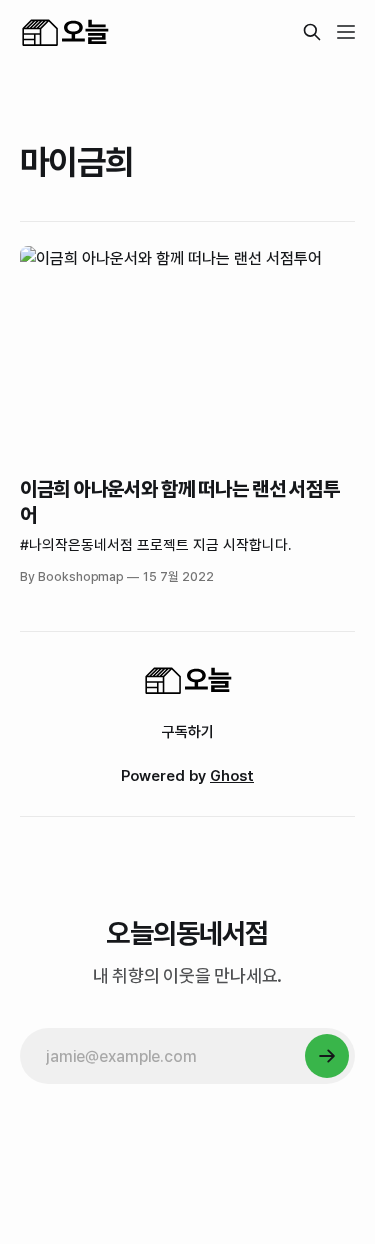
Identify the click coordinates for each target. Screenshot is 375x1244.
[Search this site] (312, 32)
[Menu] (346, 32)
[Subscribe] (327, 1056)
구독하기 (188, 732)
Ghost (232, 776)
